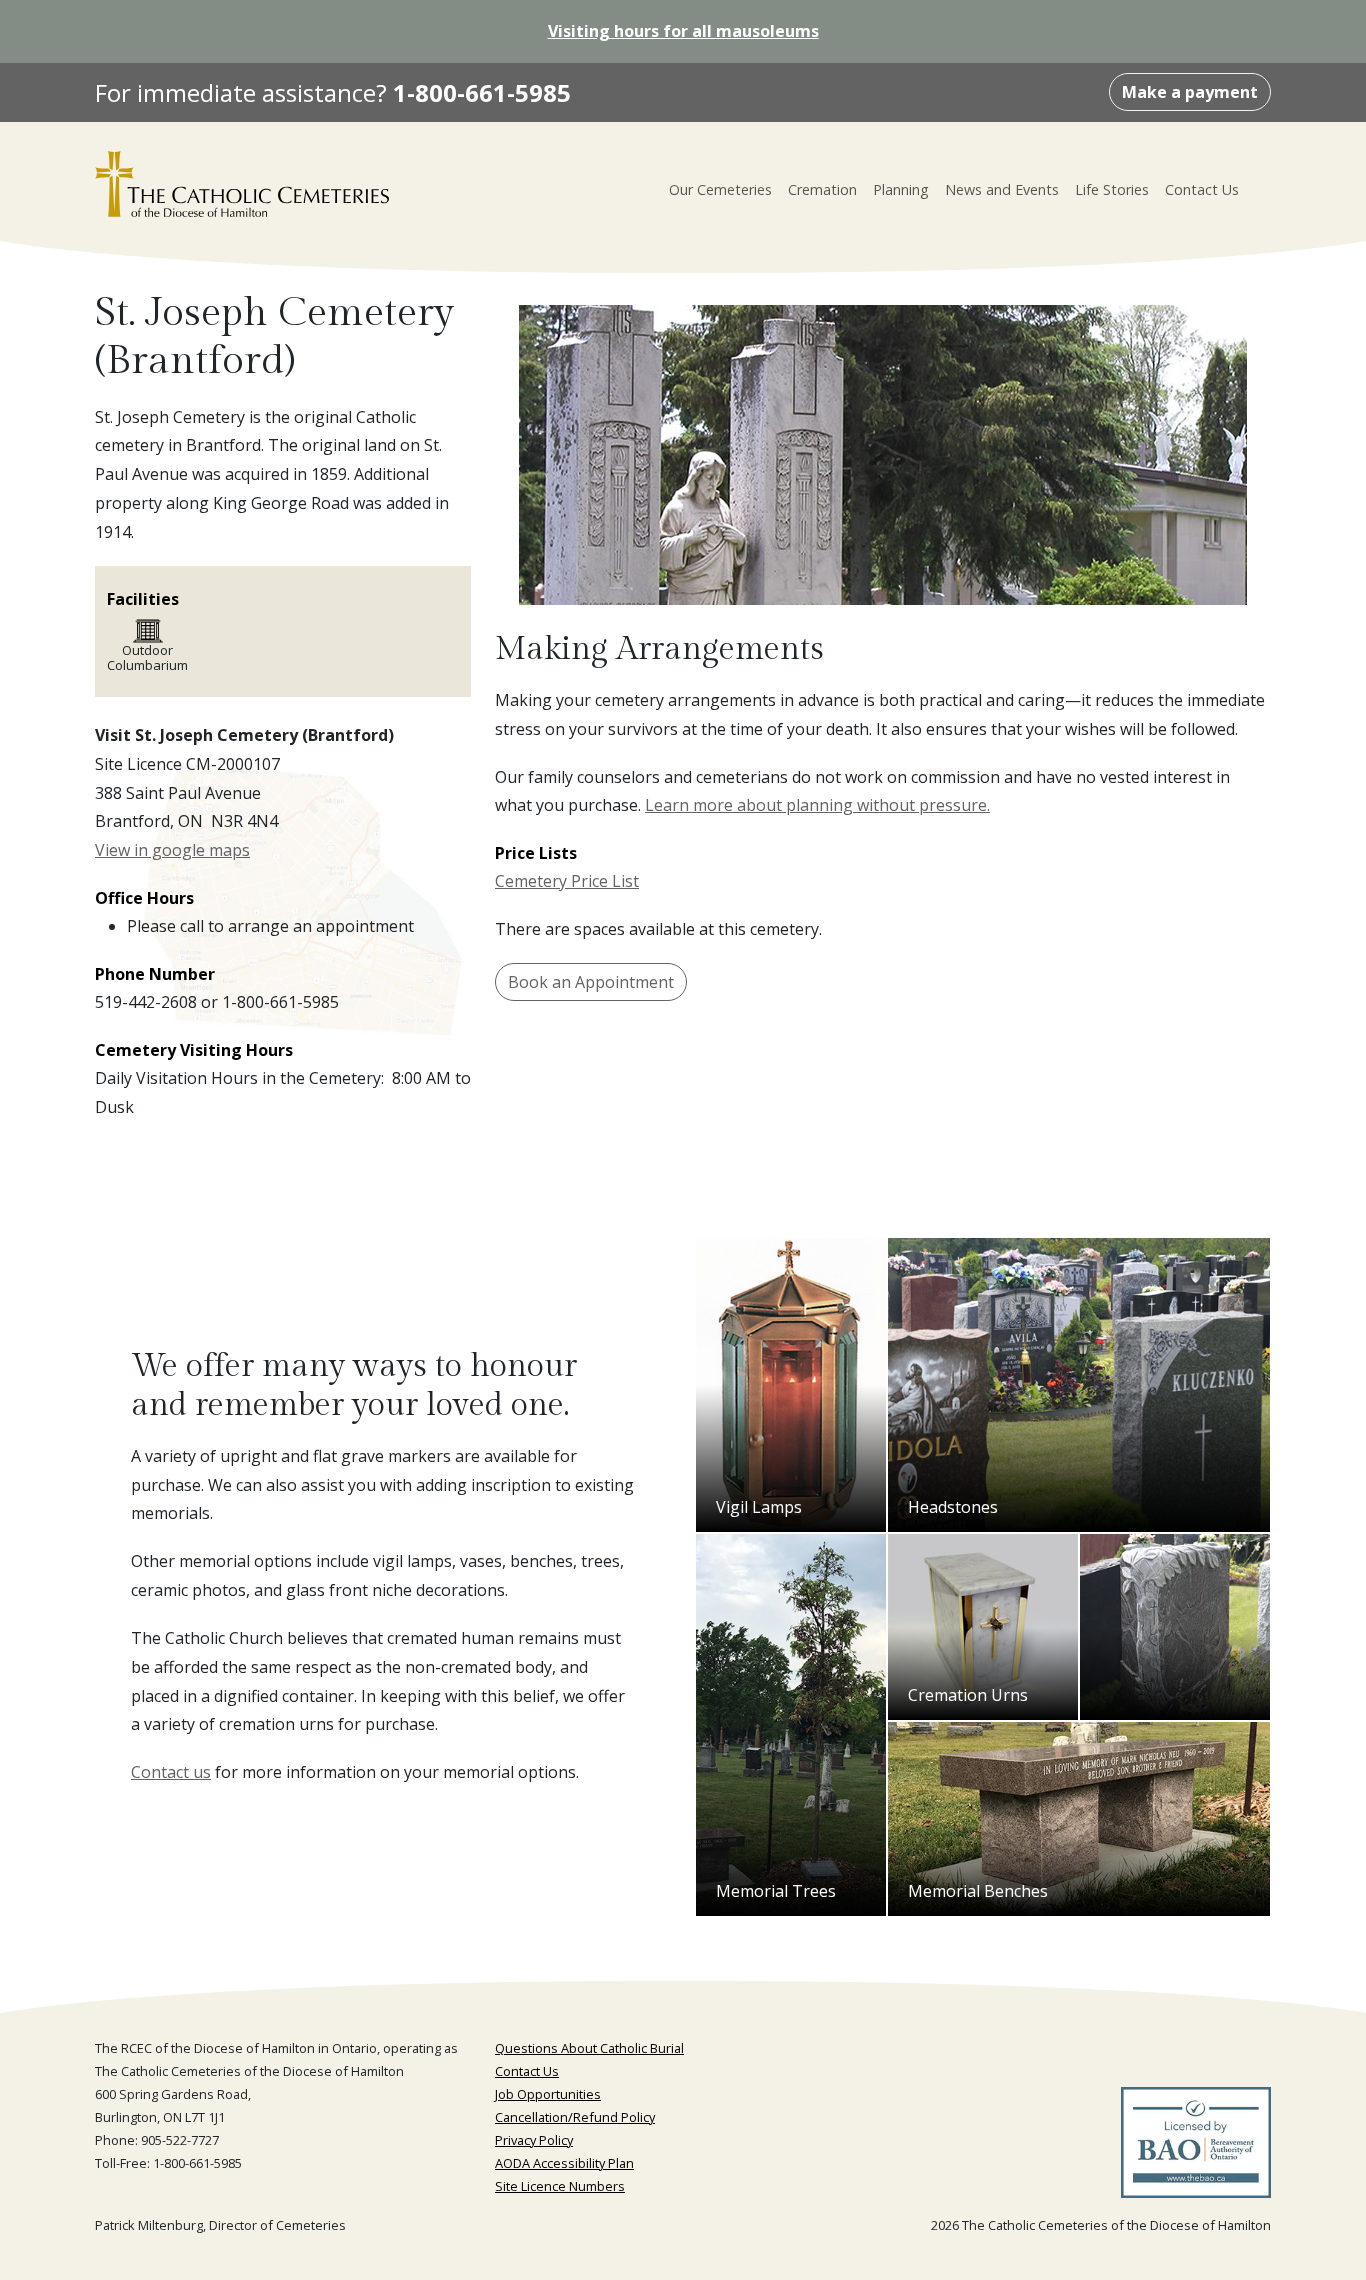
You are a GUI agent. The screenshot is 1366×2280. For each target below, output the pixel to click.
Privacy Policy (534, 2140)
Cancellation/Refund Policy (575, 2117)
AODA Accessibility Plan (564, 2163)
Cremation (822, 189)
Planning (901, 189)
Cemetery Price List (567, 881)
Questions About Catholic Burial (589, 2048)
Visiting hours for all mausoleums (683, 31)
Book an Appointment (591, 982)
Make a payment (1190, 92)
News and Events (1002, 189)
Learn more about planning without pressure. (817, 805)
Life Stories (1112, 189)
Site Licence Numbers (560, 2186)
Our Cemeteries (720, 189)
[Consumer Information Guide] (1196, 2149)
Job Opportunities (548, 2094)
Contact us (171, 1772)
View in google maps (172, 850)
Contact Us (1202, 189)
